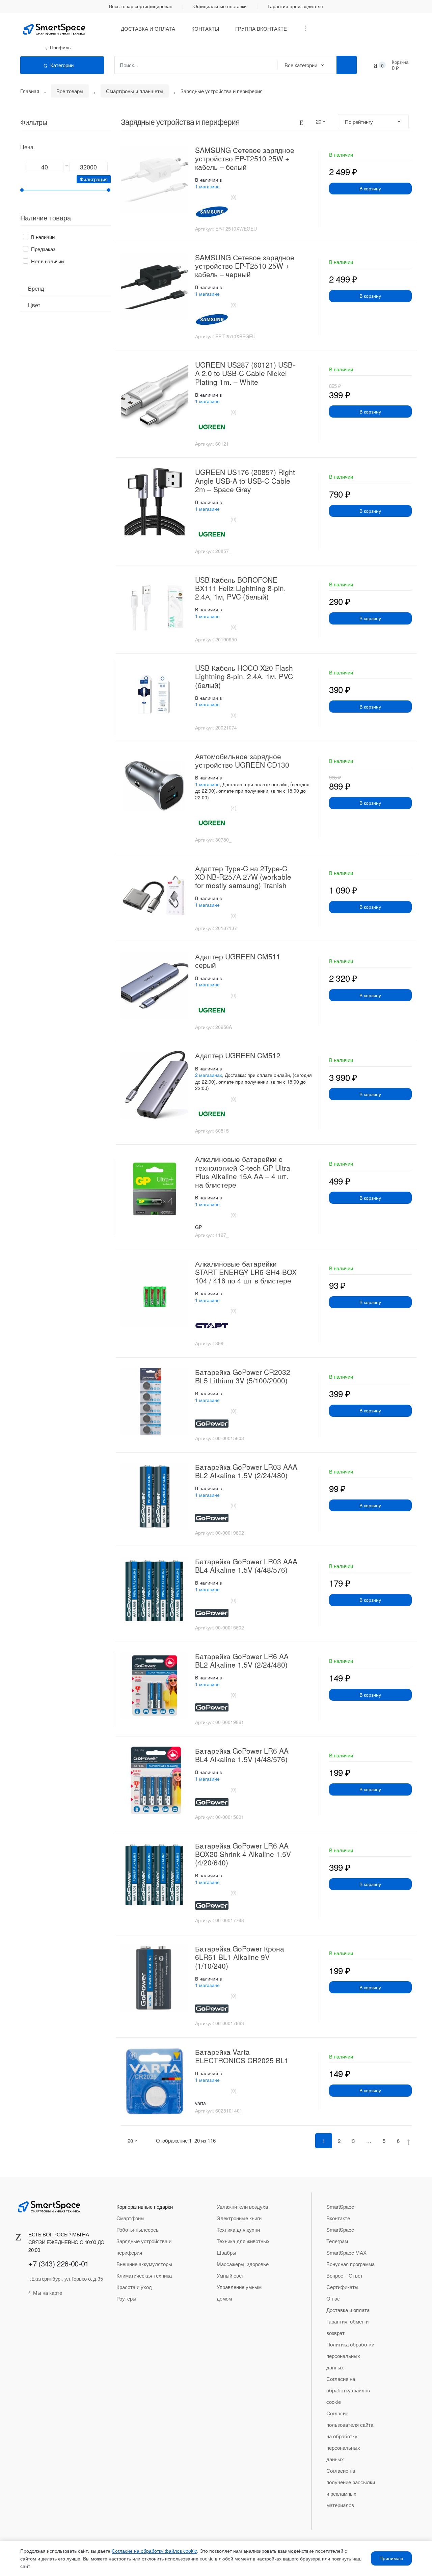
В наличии (43, 237)
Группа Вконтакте (261, 29)
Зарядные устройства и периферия (144, 2247)
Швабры (226, 2252)
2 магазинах (209, 1075)
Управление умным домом (239, 2293)
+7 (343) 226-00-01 (59, 2263)
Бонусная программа (350, 2264)
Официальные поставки (220, 6)
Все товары (70, 91)
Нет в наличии (47, 261)
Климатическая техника (144, 2275)
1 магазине (207, 186)
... (303, 28)
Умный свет (230, 2275)
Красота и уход (134, 2287)
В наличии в (208, 180)
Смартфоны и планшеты (135, 91)
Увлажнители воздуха (242, 2207)
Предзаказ (43, 249)
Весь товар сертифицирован (141, 6)
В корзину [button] (370, 188)
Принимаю (391, 2558)
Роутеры (126, 2298)
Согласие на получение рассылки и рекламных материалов (351, 2488)
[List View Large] (301, 122)
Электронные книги (239, 2218)
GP (198, 1227)
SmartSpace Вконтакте (340, 2212)
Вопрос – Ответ (345, 2275)
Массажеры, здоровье (243, 2264)
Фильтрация (94, 179)
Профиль (60, 47)
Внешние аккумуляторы (144, 2264)
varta (200, 2103)
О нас (333, 2298)
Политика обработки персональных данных (350, 2356)
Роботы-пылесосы (138, 2229)
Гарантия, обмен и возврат (347, 2327)
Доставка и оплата (148, 29)
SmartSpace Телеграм (340, 2235)
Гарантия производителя (295, 6)
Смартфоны (130, 2218)
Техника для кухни (238, 2229)
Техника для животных (243, 2241)
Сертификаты (342, 2287)
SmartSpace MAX (346, 2252)
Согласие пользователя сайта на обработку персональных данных (350, 2436)
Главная (30, 91)
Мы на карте (48, 2293)
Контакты (205, 29)
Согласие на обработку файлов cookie (348, 2390)
